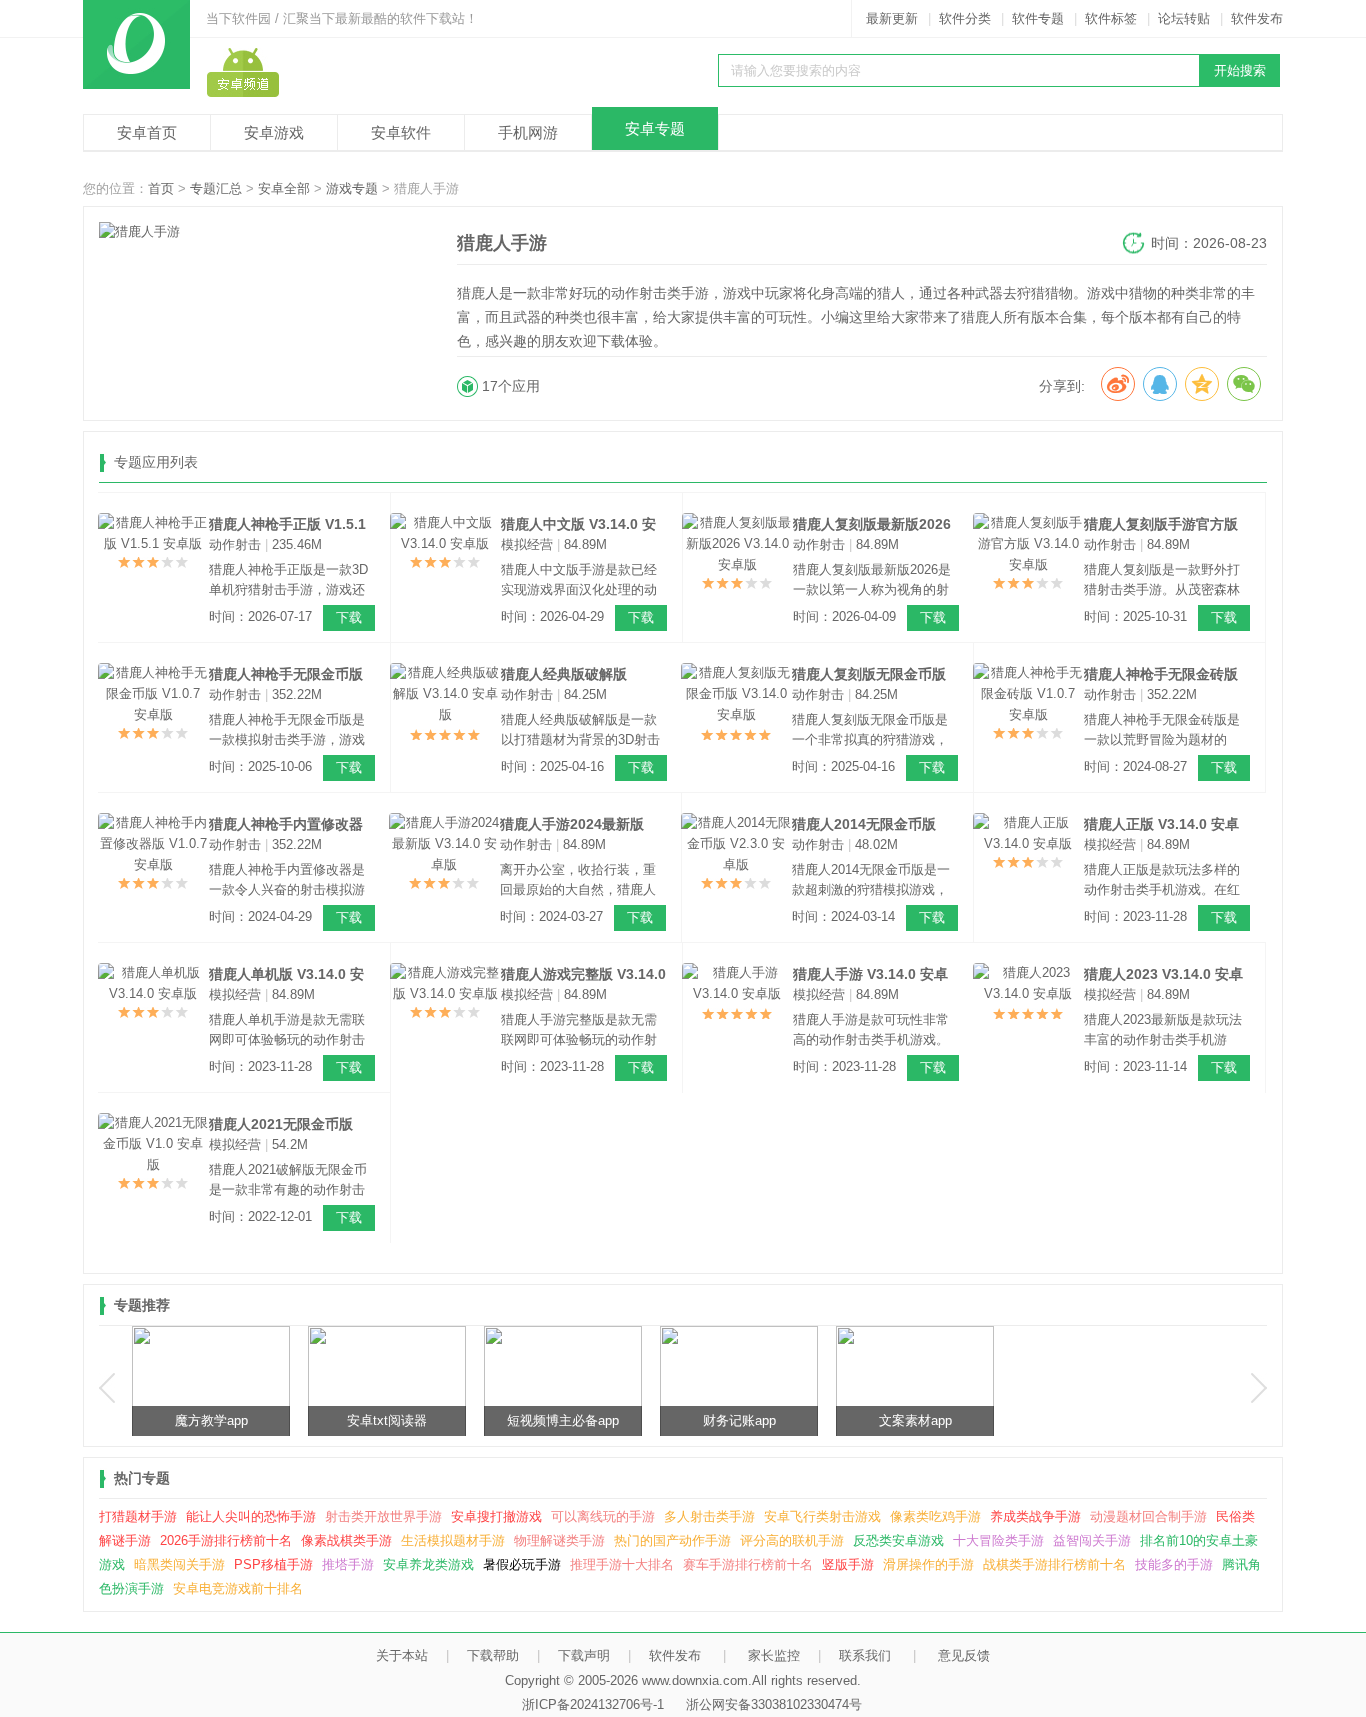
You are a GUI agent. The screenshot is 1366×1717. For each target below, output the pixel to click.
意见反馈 (964, 1655)
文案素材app (915, 1420)
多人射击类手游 (709, 1516)
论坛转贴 (1184, 18)
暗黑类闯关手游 (179, 1564)
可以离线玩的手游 (603, 1516)
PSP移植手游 (273, 1564)
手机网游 (528, 132)
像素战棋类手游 (346, 1540)
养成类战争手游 (1035, 1516)
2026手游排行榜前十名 (226, 1540)
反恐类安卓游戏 (898, 1540)
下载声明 (584, 1655)
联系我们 (865, 1655)
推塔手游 (348, 1564)
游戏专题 (352, 188)
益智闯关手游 (1092, 1540)
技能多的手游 (1174, 1564)
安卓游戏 (274, 132)
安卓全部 (284, 188)
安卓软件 (401, 132)
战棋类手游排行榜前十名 (1054, 1564)
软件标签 (1111, 18)
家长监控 (774, 1655)
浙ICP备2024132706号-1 (593, 1704)
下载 (349, 617)
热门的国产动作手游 (672, 1540)
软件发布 (1257, 18)
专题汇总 (216, 188)
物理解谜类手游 (559, 1540)
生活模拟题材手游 (453, 1540)
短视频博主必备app (563, 1420)
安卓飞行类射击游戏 (822, 1516)
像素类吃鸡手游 (935, 1516)
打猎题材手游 (138, 1516)
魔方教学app (211, 1420)
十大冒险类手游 (998, 1540)
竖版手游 (848, 1564)
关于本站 (402, 1655)
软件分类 (965, 18)
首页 (161, 188)
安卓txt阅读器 (387, 1420)
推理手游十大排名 (622, 1564)
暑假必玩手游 (522, 1564)
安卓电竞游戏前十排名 (238, 1588)
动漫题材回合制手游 (1148, 1516)
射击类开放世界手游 (383, 1516)
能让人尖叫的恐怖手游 (251, 1516)
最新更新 (892, 18)
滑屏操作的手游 (928, 1564)
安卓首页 (147, 132)
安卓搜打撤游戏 (496, 1516)
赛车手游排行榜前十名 (748, 1564)
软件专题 (1038, 18)
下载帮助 (493, 1655)
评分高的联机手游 (792, 1540)
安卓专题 (655, 128)
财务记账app (739, 1420)
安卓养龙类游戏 (428, 1564)
